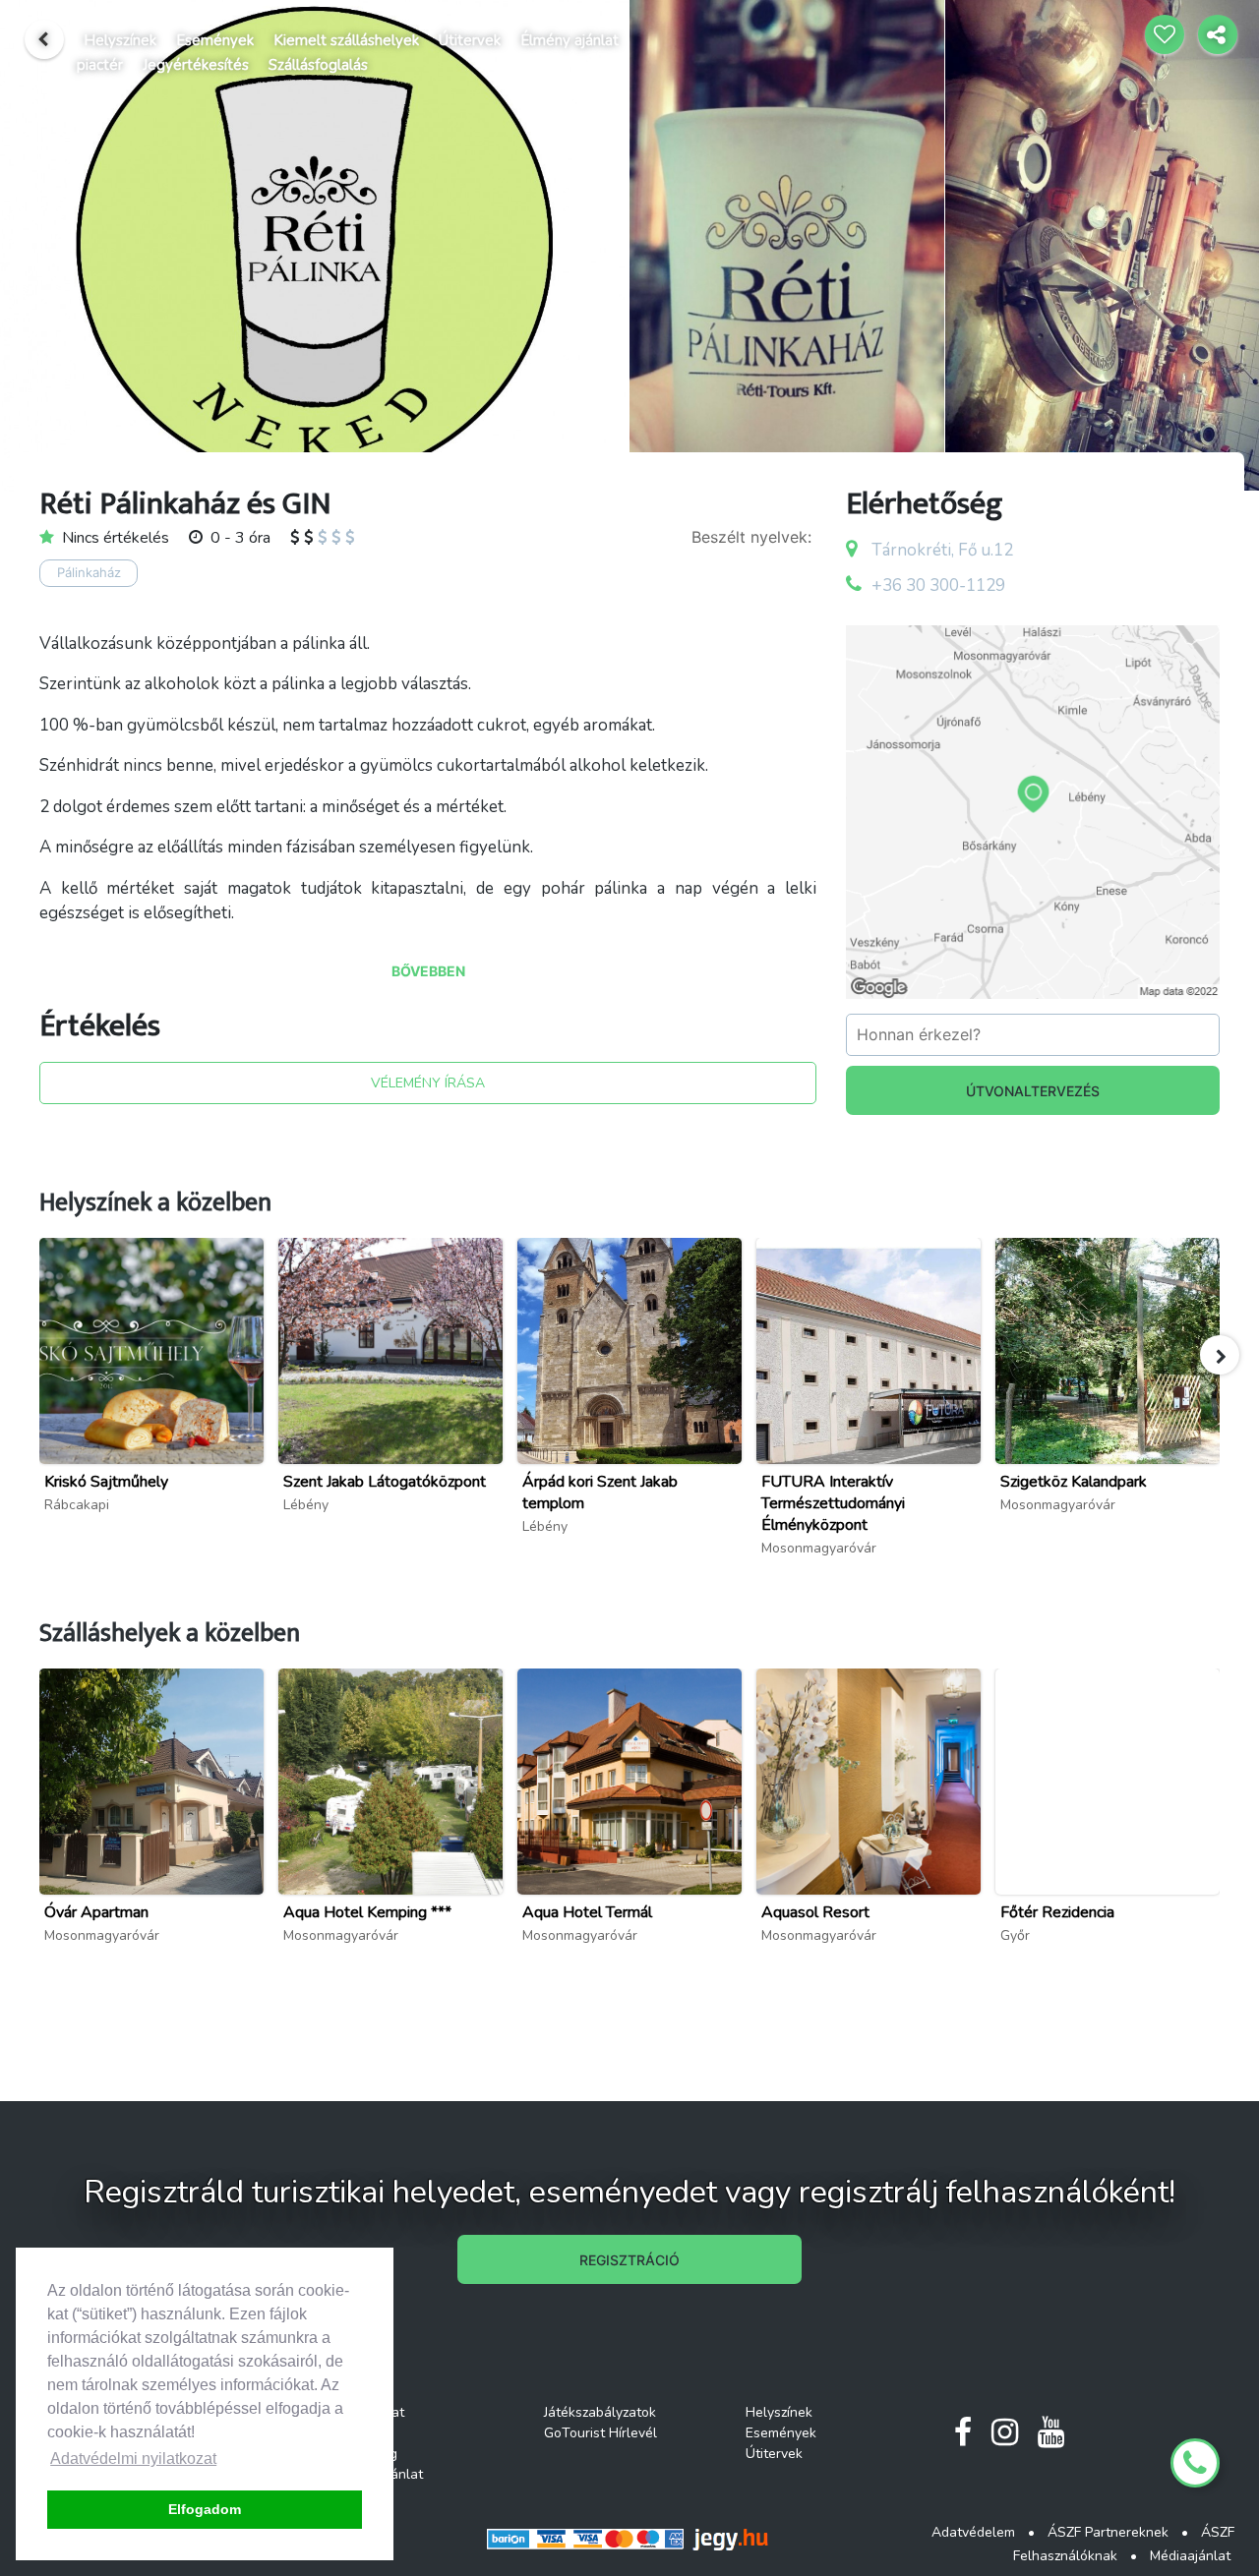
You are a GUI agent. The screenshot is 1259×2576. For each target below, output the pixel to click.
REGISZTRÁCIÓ (629, 2260)
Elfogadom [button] (205, 2509)
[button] (1220, 1355)
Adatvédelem (973, 2532)
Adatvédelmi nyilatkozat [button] (133, 2459)
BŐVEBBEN (428, 971)
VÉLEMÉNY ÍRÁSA (428, 1083)
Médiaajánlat (1190, 2556)
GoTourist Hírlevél (600, 2433)
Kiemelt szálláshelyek (346, 40)
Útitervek (470, 40)
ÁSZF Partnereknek (1108, 2532)
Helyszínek (120, 40)
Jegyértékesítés (196, 65)
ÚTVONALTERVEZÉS (1033, 1091)
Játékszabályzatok (600, 2412)
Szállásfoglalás (318, 65)
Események (215, 40)
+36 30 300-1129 (938, 585)
